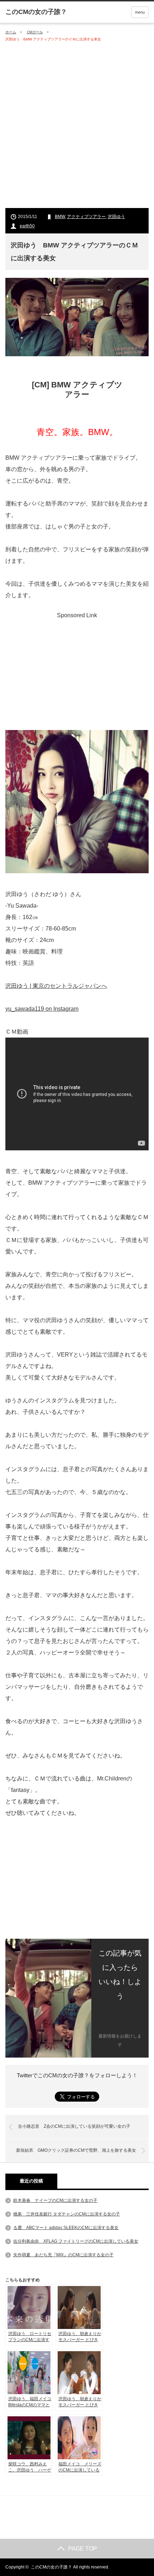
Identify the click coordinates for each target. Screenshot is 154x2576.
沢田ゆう (116, 217)
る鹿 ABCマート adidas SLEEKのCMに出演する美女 (66, 2228)
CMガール (35, 32)
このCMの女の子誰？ (51, 2567)
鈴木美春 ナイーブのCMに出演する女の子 (55, 2200)
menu (140, 12)
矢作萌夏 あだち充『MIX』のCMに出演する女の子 (63, 2255)
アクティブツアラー (86, 217)
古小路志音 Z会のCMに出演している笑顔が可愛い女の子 (74, 2126)
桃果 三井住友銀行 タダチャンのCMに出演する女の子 (67, 2214)
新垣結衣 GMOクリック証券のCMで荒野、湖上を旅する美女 (76, 2150)
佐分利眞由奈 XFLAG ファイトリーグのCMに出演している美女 (76, 2241)
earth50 (27, 226)
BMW (60, 217)
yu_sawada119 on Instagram (42, 1009)
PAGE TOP (83, 2549)
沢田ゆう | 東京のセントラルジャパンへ (56, 986)
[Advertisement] (77, 125)
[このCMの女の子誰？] (36, 12)
